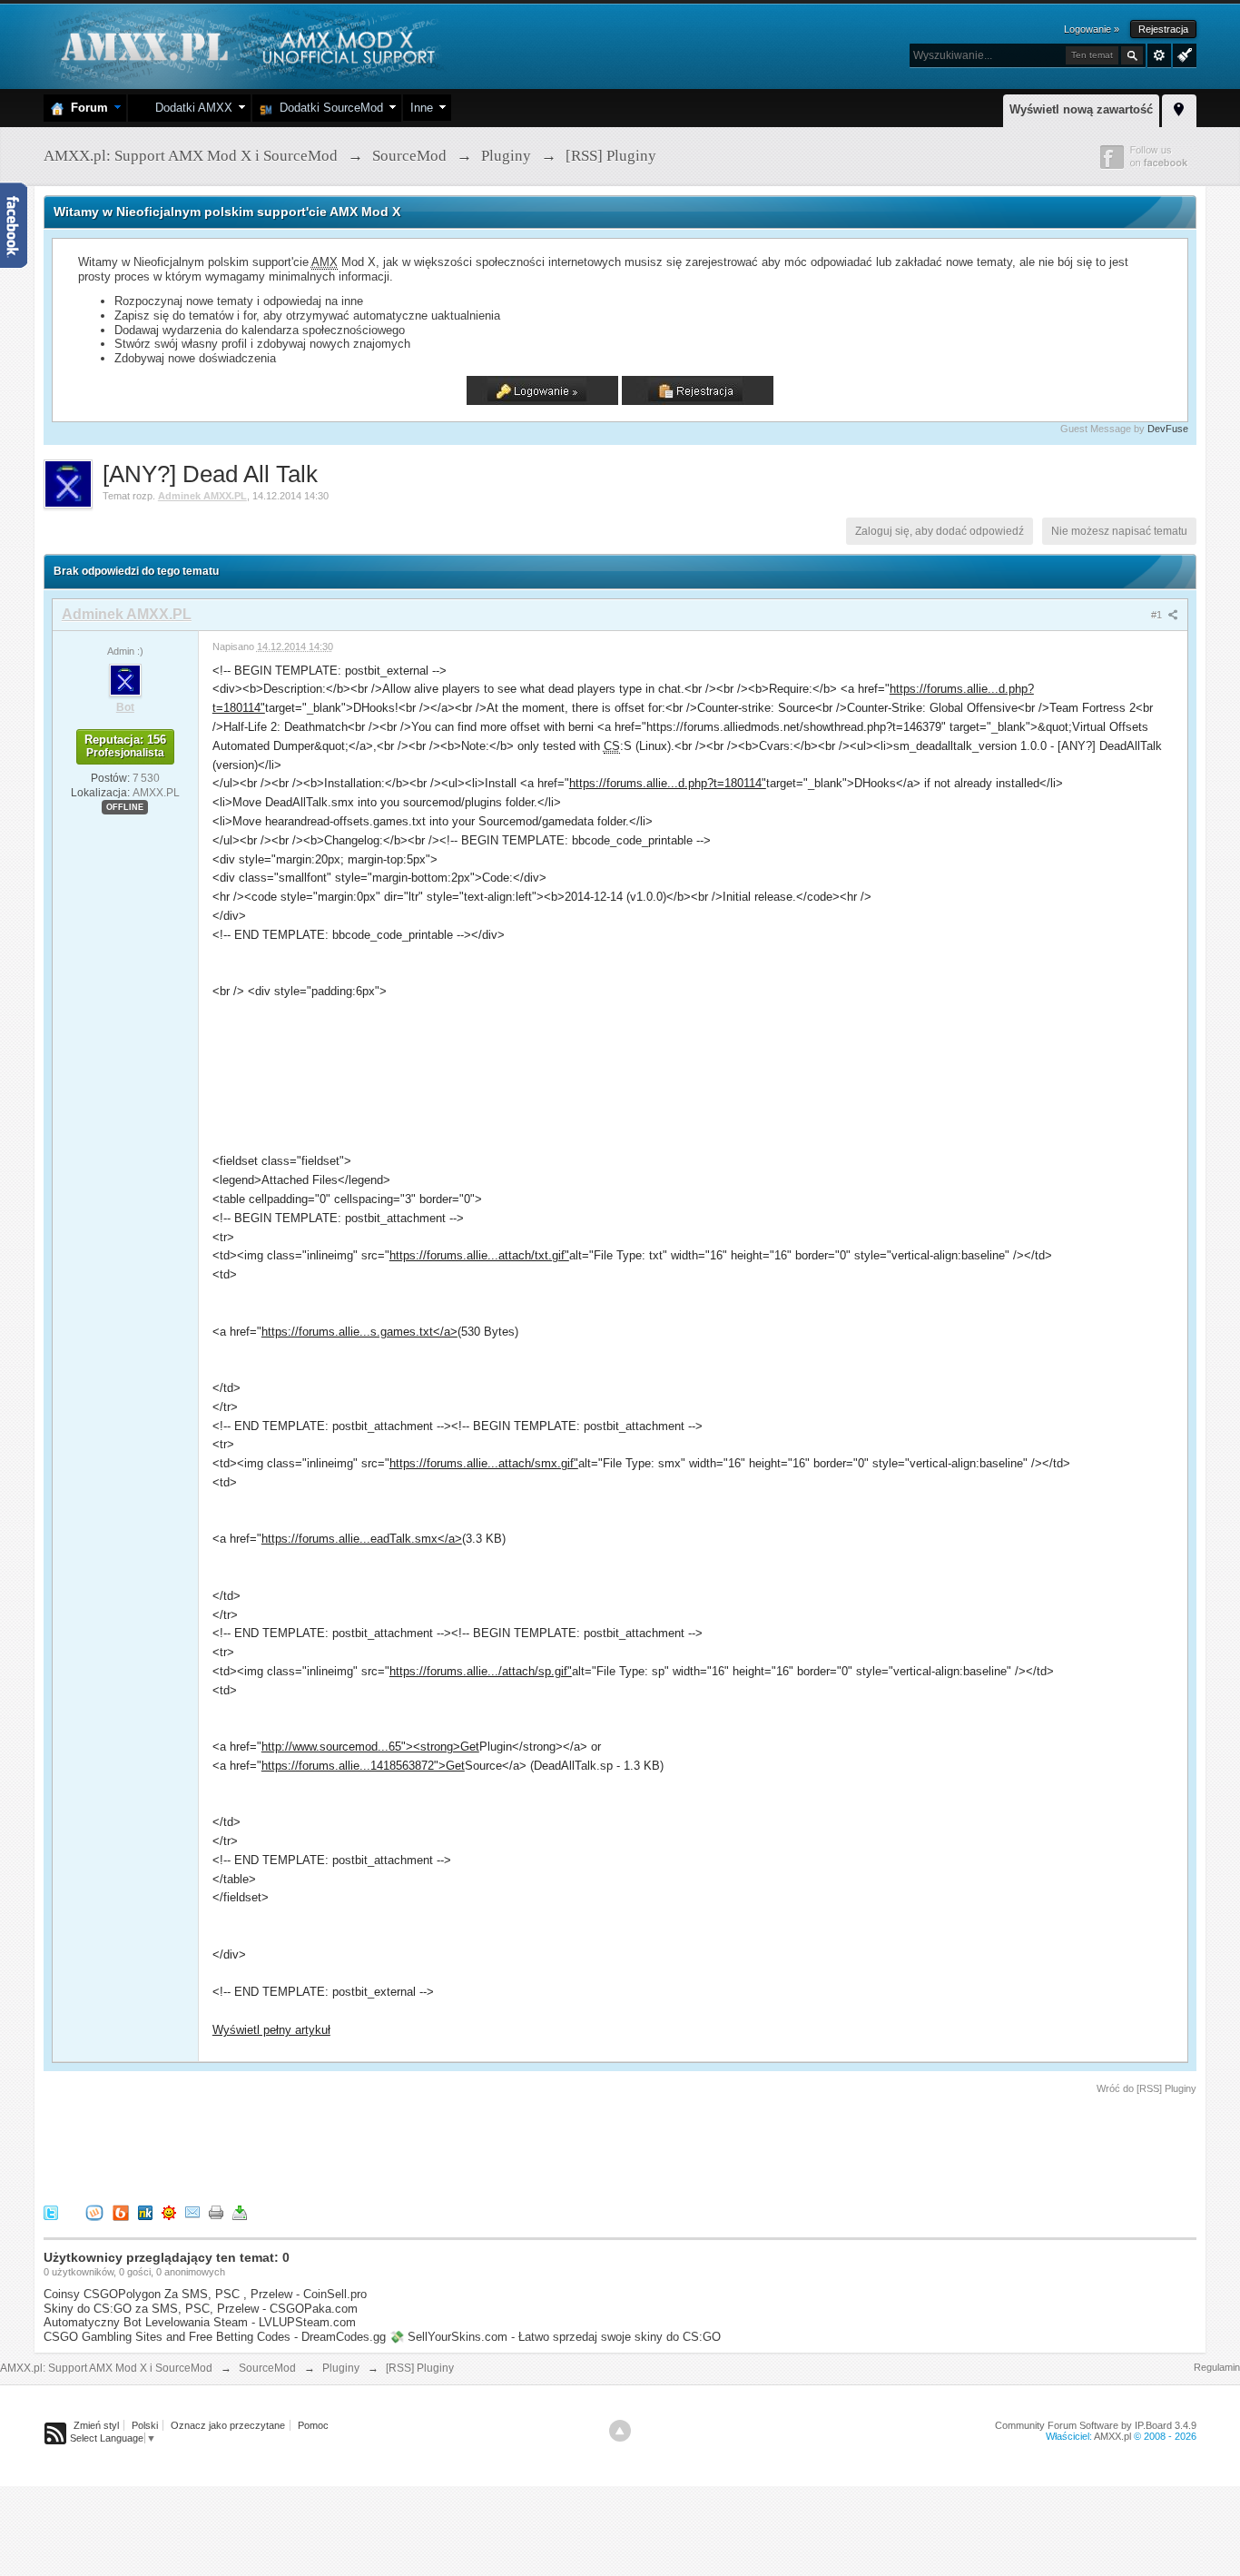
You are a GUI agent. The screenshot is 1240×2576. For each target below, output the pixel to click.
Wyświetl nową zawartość (1081, 109)
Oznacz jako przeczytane (228, 2425)
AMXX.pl (1112, 2436)
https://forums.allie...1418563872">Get (363, 1766)
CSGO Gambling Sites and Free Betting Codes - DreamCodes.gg (215, 2337)
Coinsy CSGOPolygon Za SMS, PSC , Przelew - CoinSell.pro (205, 2294)
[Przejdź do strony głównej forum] (246, 45)
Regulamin (1217, 2367)
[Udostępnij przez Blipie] (121, 2211)
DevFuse (1168, 429)
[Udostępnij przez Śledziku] (145, 2211)
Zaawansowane (1159, 55)
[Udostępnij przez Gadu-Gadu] (169, 2211)
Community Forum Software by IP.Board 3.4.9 (1096, 2425)
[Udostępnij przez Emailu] (192, 2211)
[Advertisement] (374, 2147)
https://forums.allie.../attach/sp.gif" (481, 1671)
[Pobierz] (240, 2211)
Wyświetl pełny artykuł (271, 2030)
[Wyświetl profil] (125, 679)
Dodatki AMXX (190, 108)
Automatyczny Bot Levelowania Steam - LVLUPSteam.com (200, 2322)
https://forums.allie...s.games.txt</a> (359, 1332)
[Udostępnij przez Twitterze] (51, 2211)
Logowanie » (1092, 29)
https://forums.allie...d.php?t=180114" (668, 783)
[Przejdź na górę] (620, 2431)
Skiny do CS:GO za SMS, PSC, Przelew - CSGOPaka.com (201, 2309)
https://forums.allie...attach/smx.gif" (484, 1463)
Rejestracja (1163, 29)
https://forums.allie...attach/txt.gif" (479, 1255)
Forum (86, 108)
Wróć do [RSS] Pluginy (1147, 2088)
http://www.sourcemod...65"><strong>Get (370, 1747)
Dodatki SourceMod (328, 108)
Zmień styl (96, 2425)
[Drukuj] (216, 2211)
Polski (145, 2425)
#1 (1158, 615)
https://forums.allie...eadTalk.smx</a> (362, 1539)
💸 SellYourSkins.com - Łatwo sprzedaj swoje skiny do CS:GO (555, 2337)
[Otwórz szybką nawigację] (1179, 108)
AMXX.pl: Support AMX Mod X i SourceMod (106, 2368)
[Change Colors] (1182, 54)
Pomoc (313, 2425)
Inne (422, 108)
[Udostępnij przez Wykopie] (94, 2211)
